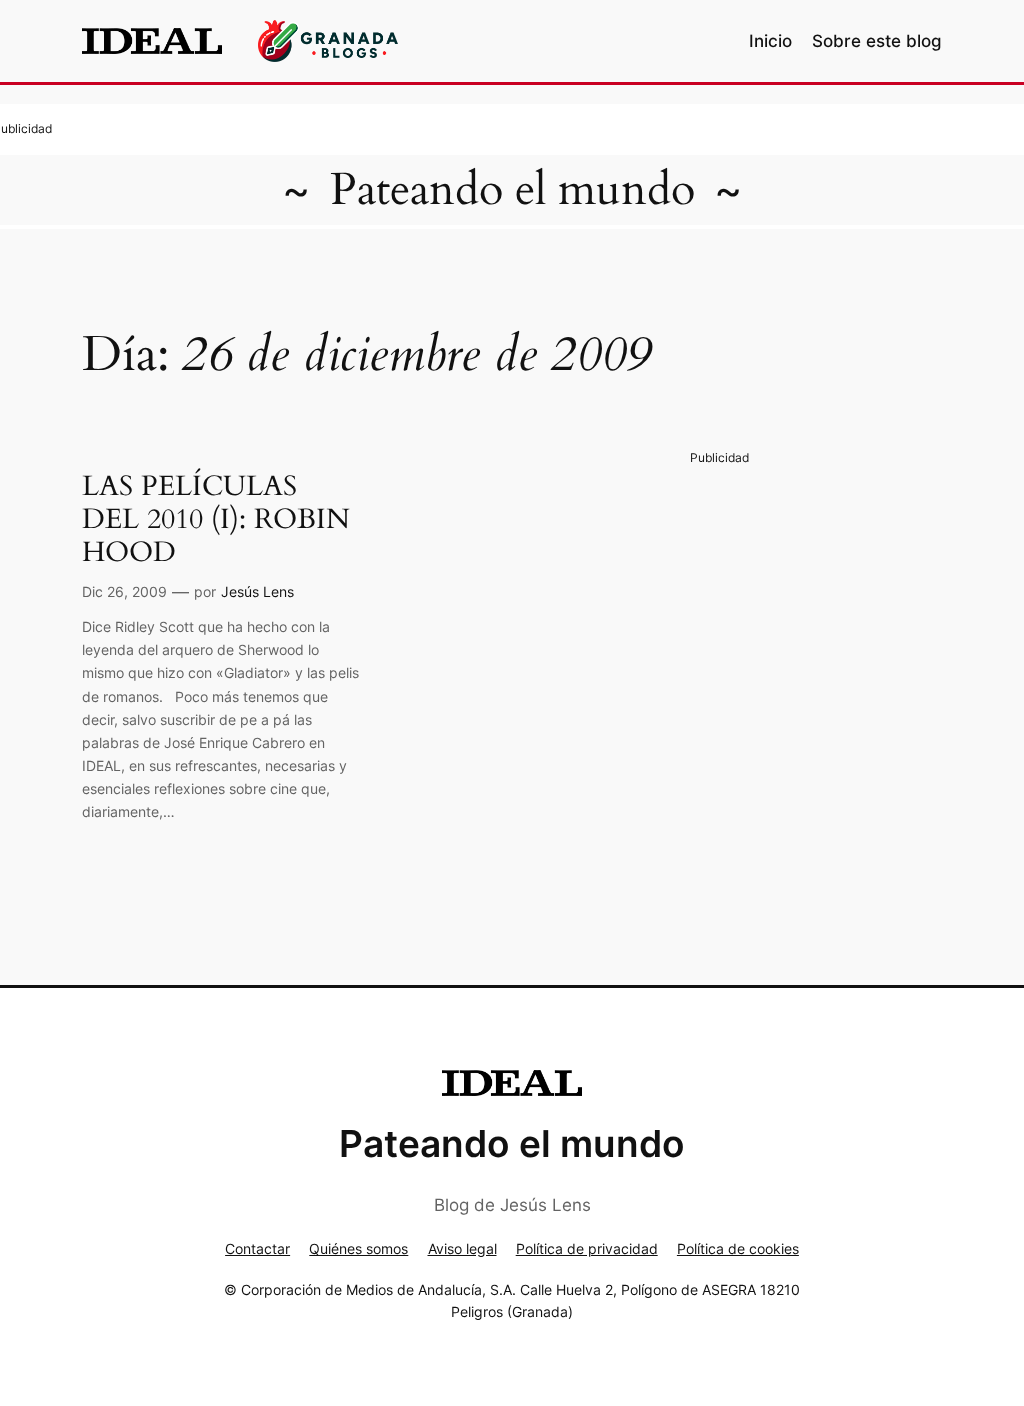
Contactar (257, 1248)
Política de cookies (738, 1248)
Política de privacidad (587, 1248)
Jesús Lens (257, 591)
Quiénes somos (358, 1248)
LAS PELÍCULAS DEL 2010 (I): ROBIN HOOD (216, 519)
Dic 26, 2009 (124, 591)
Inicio (770, 41)
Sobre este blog (877, 41)
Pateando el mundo (512, 190)
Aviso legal (462, 1248)
